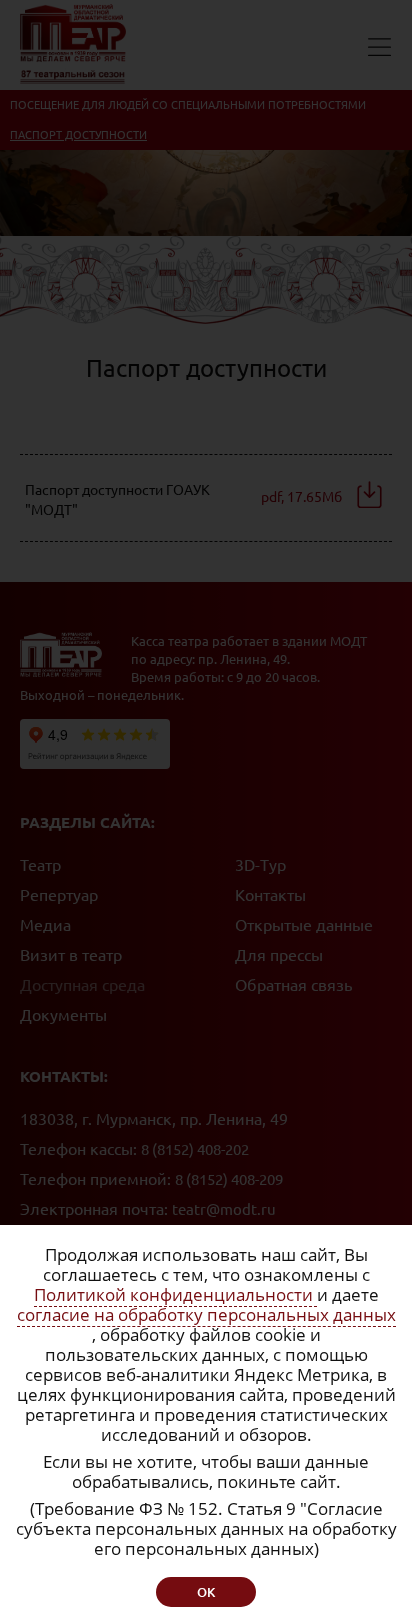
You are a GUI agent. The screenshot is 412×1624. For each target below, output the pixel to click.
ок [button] (206, 1592)
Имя (62, 710)
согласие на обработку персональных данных (206, 1314)
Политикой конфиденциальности (175, 1294)
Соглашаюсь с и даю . (187, 927)
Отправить (206, 997)
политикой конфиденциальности (162, 919)
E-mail (68, 811)
